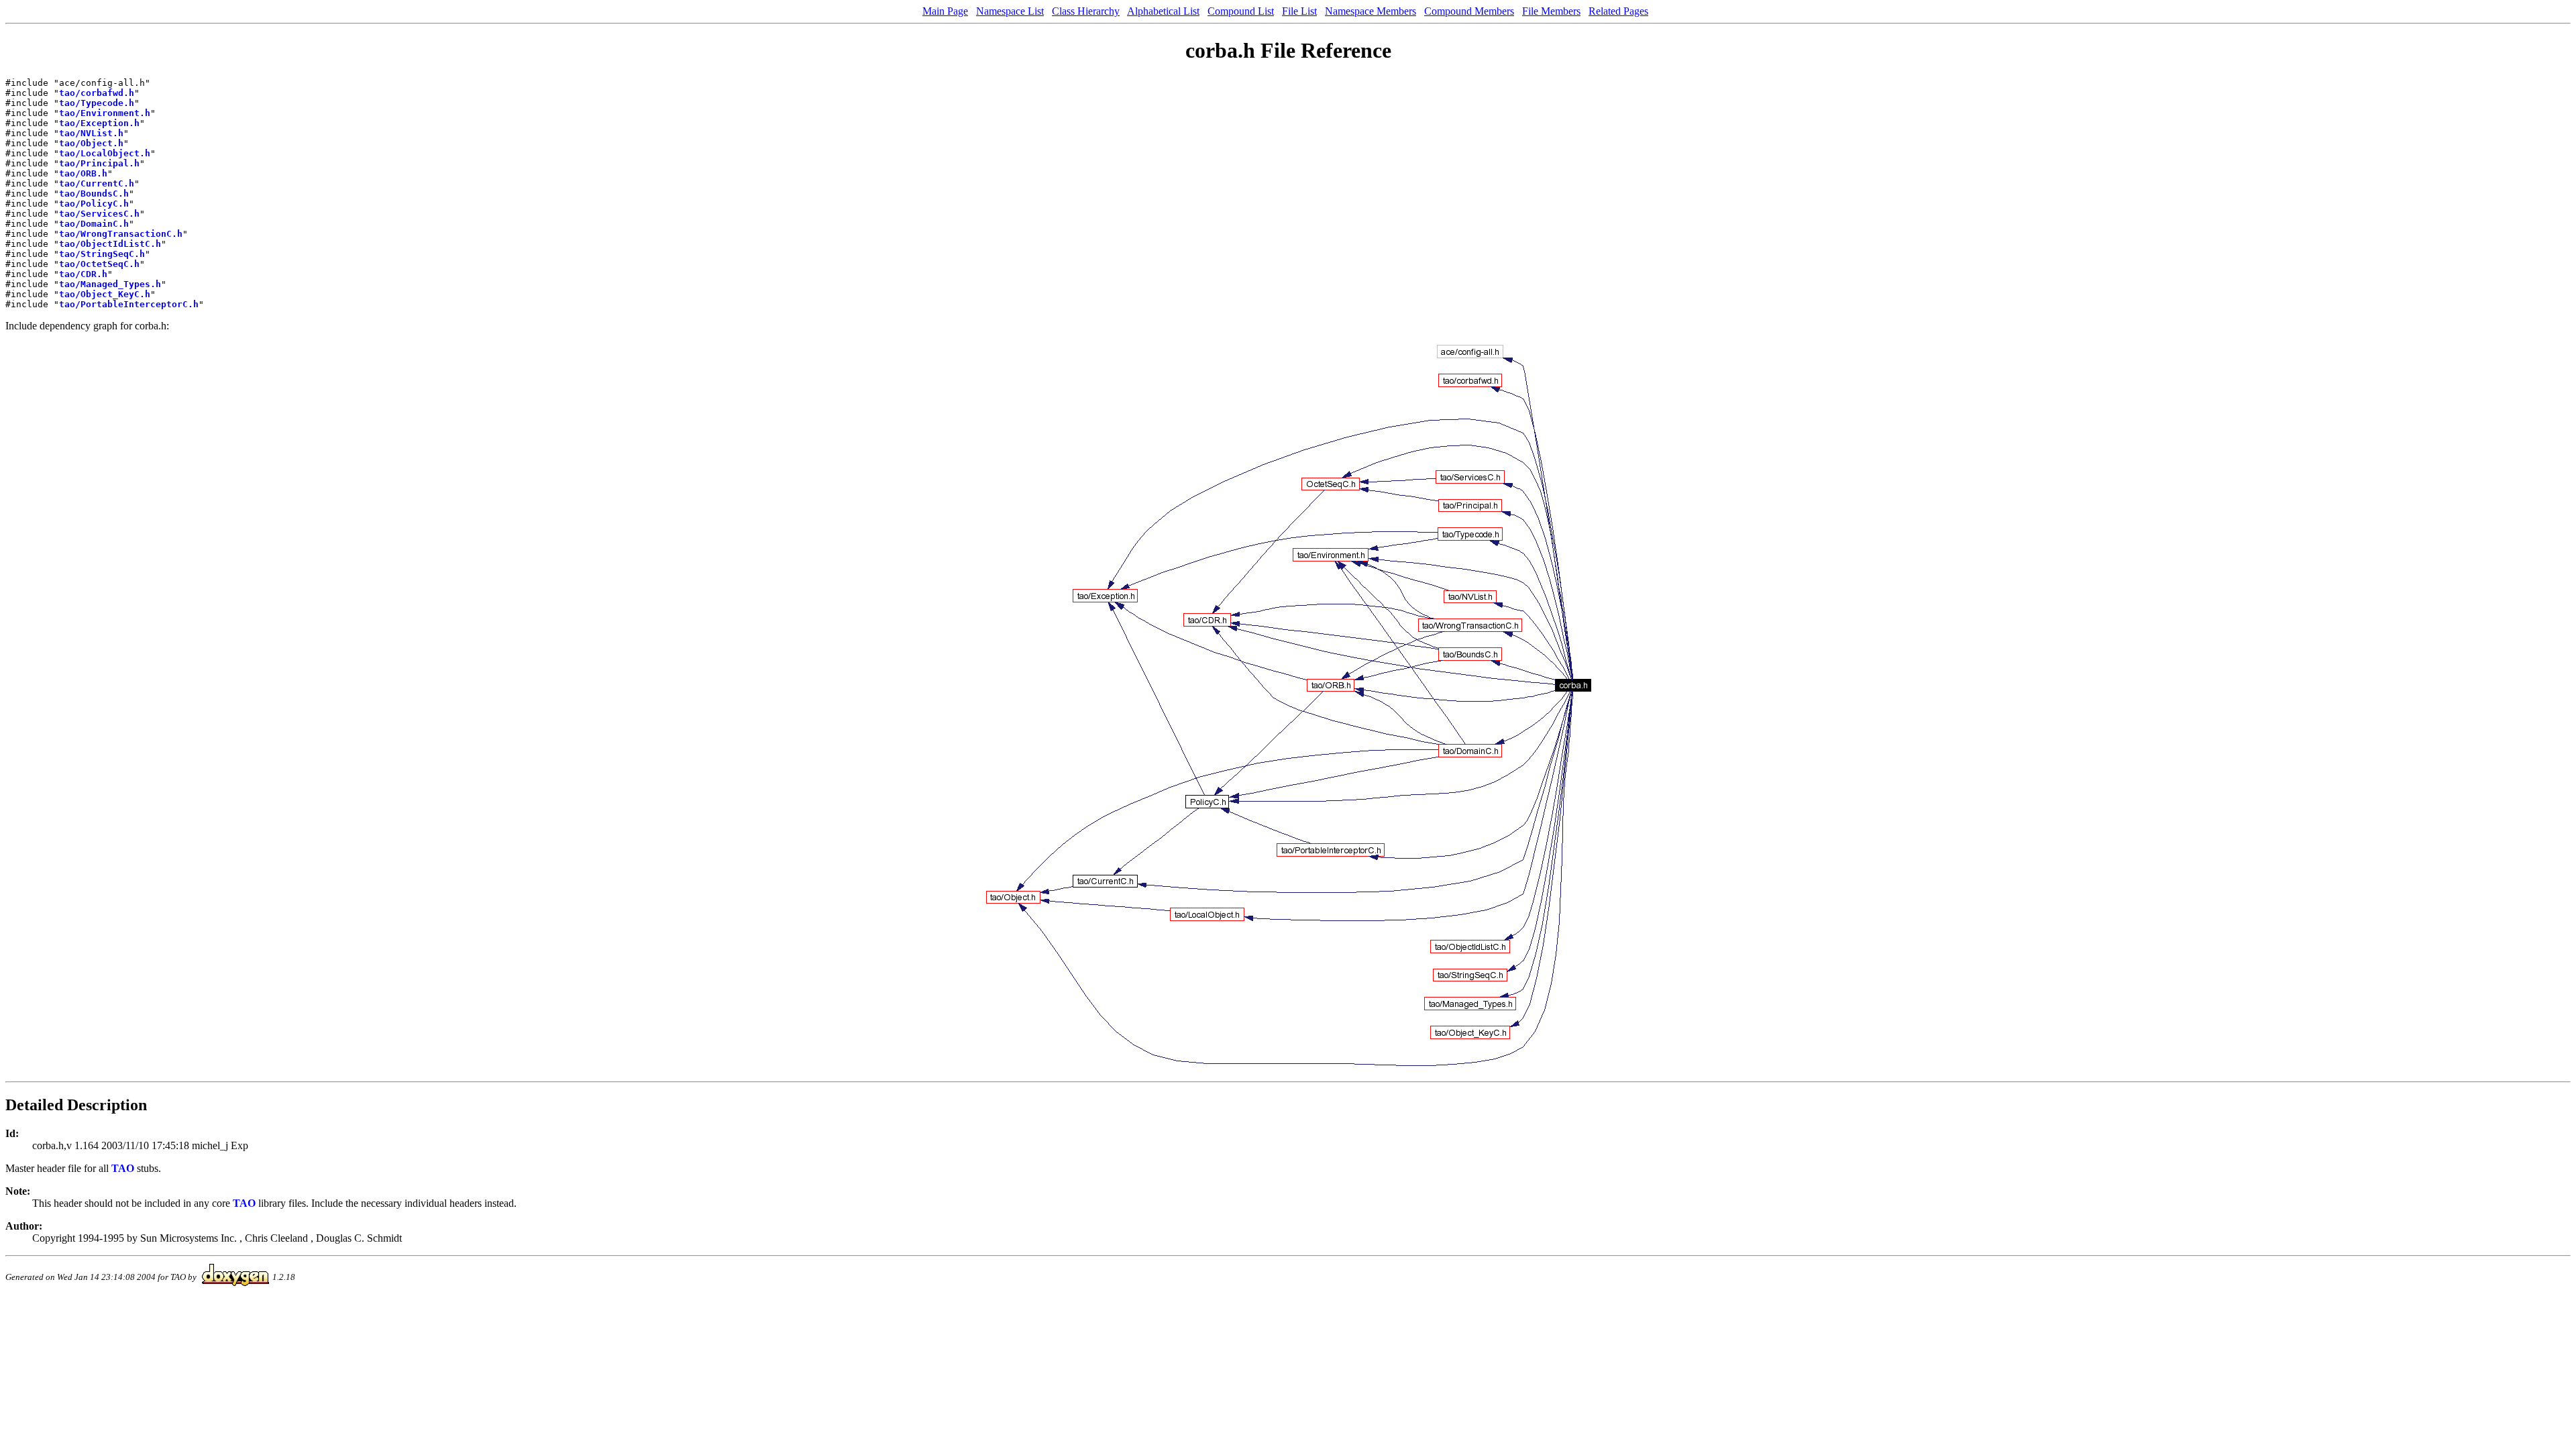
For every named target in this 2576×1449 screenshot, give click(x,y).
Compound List (1241, 11)
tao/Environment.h (105, 113)
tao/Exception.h (99, 123)
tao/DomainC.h (94, 224)
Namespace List (1010, 11)
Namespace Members (1371, 11)
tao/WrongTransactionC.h (121, 234)
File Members (1551, 11)
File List (1299, 11)
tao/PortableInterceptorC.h (129, 304)
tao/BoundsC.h (94, 194)
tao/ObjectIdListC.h (110, 244)
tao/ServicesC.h (99, 214)
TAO (123, 1168)
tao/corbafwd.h (97, 93)
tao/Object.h (91, 143)
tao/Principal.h (99, 163)
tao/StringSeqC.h (102, 254)
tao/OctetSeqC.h (99, 264)
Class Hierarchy (1086, 11)
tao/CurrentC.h (97, 183)
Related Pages (1618, 11)
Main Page (945, 11)
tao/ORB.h (83, 173)
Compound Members (1469, 11)
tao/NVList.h (91, 133)
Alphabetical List (1163, 11)
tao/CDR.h (83, 274)
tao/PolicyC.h (94, 204)
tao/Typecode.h (97, 103)
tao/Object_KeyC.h (105, 294)
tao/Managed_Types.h (110, 284)
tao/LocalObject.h (105, 153)
